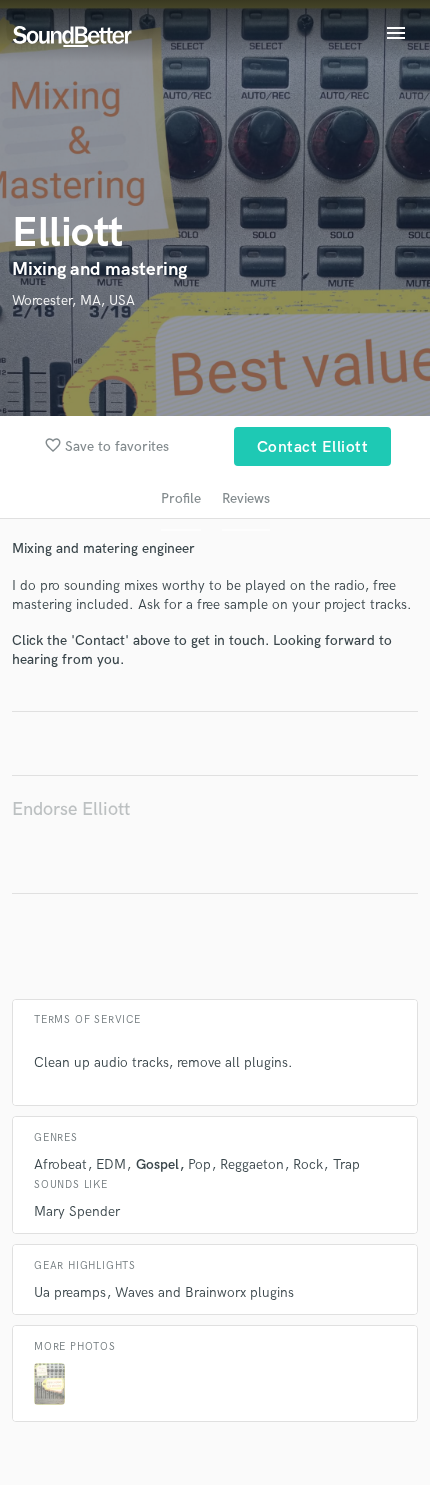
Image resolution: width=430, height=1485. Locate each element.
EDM (111, 1164)
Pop (199, 1164)
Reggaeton (252, 1164)
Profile (181, 498)
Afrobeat (60, 1164)
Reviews (246, 498)
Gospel (157, 1164)
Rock (308, 1164)
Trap (346, 1164)
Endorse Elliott (71, 809)
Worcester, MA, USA (73, 300)
